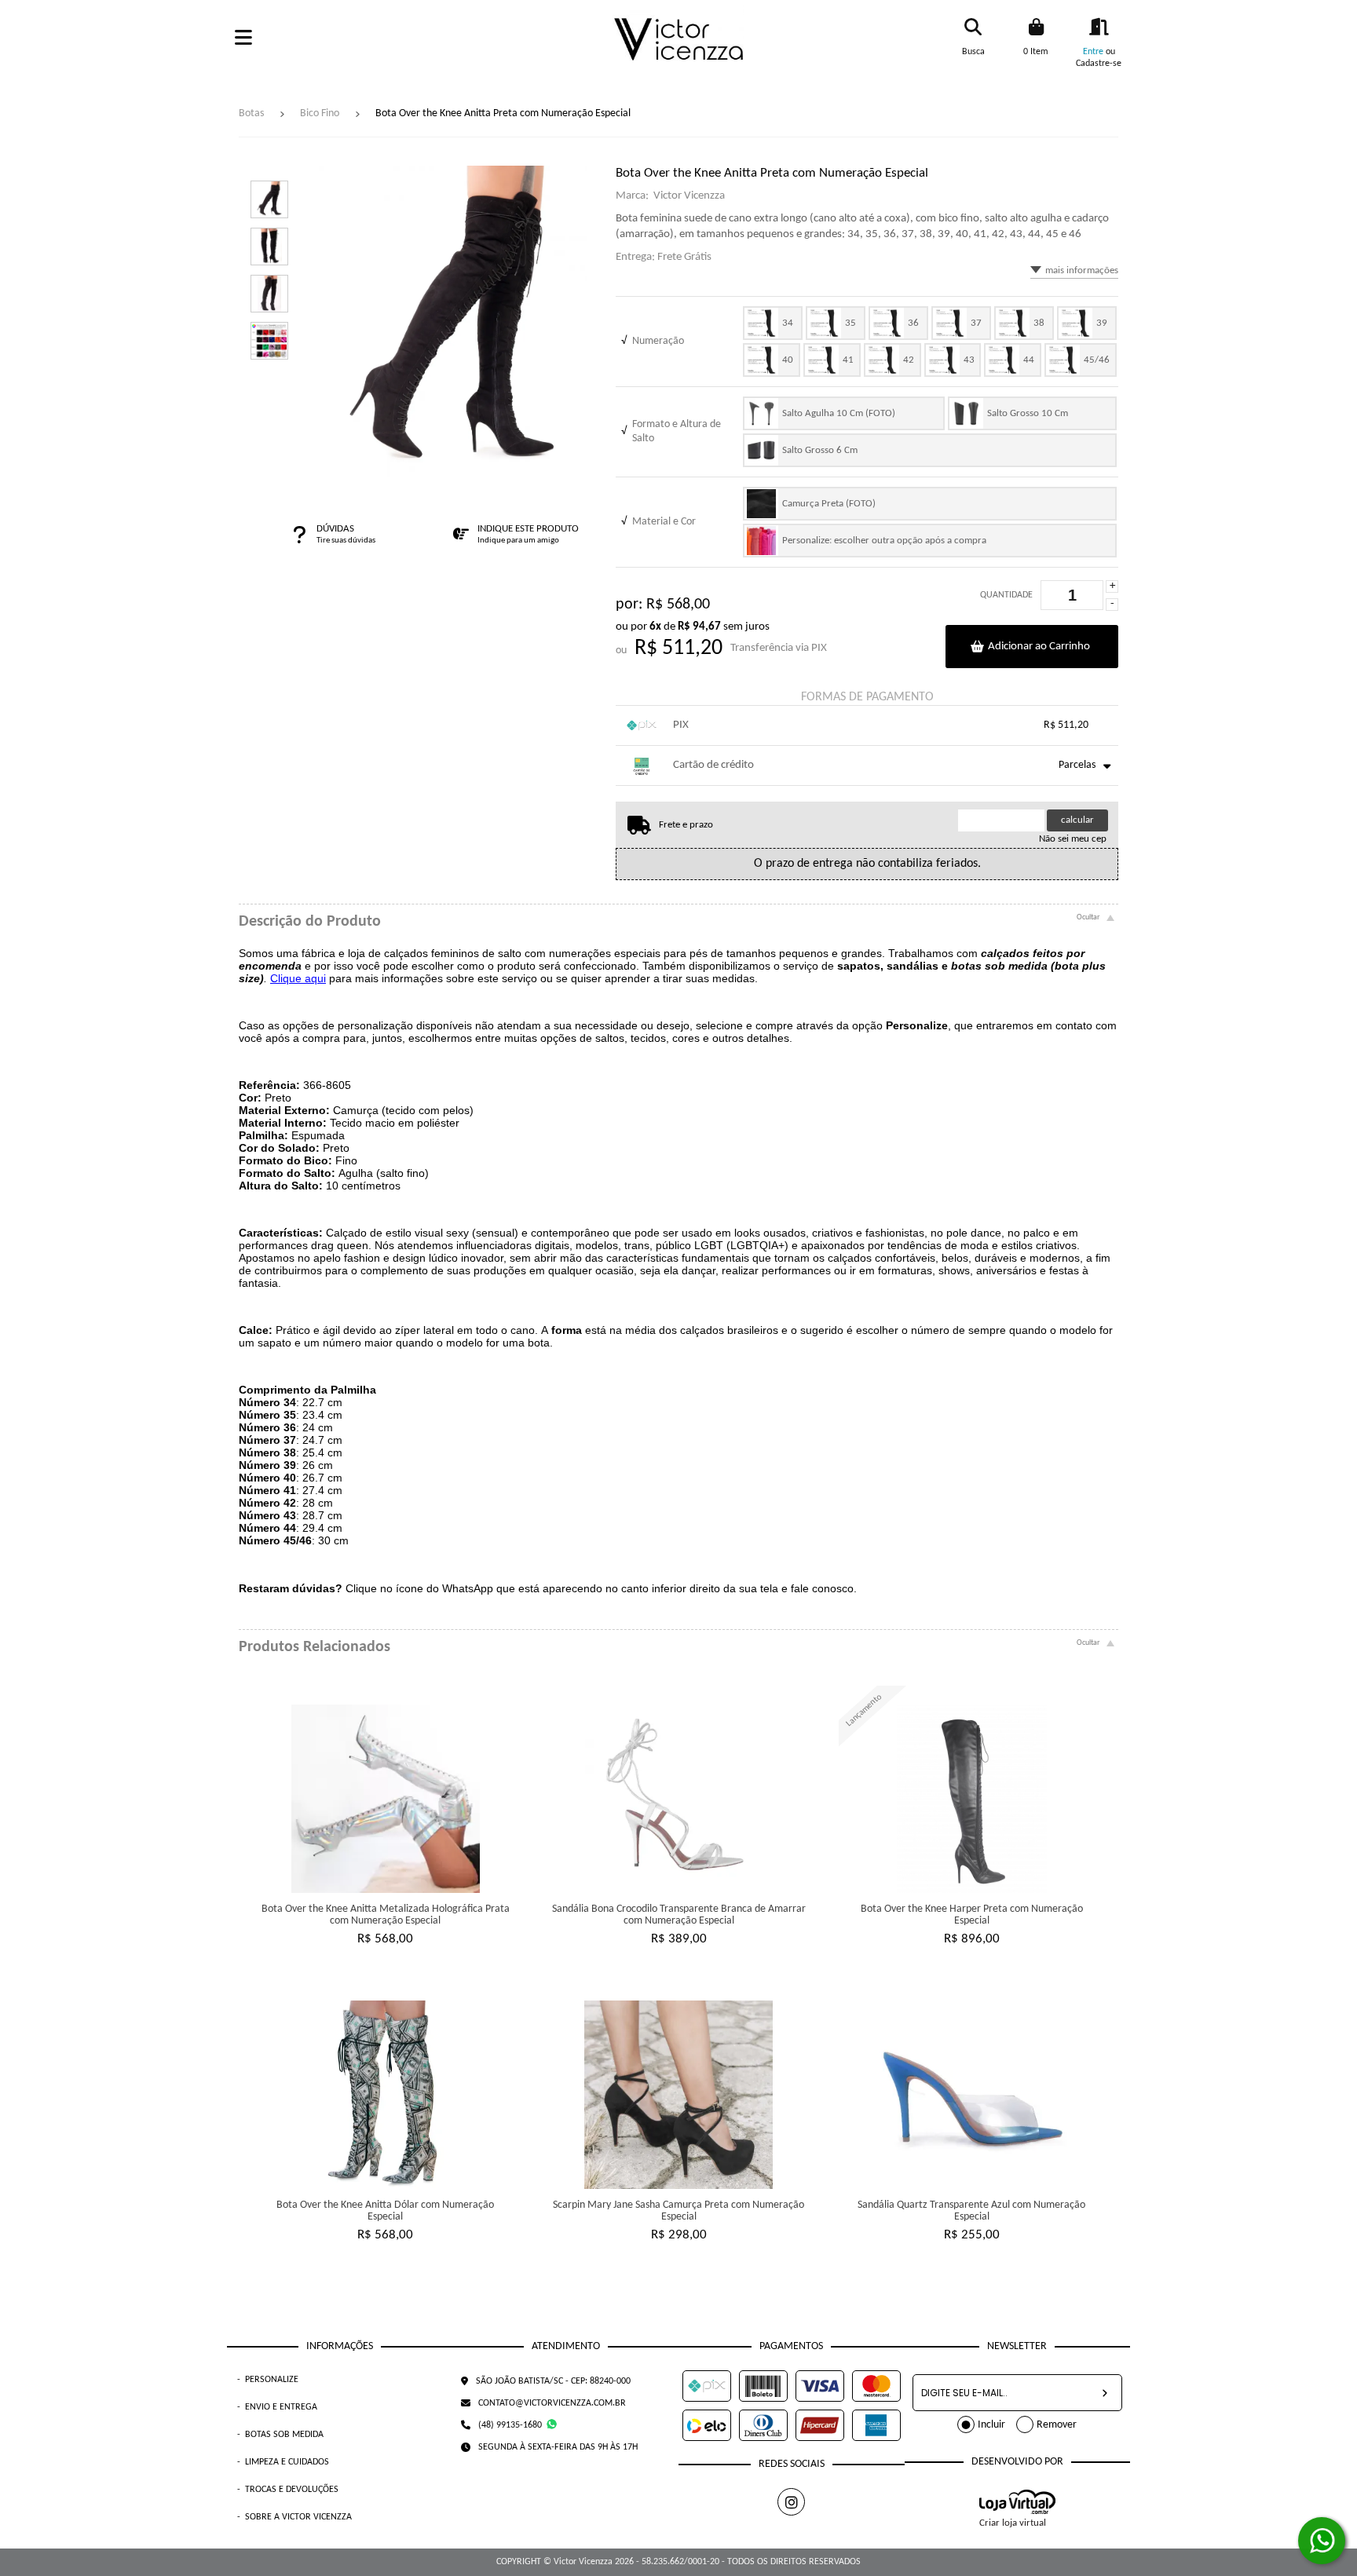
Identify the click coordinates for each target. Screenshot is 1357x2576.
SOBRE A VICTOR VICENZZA (294, 2517)
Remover (1057, 2425)
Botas (251, 113)
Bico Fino (320, 113)
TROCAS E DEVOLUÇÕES (288, 2490)
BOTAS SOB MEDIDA (280, 2435)
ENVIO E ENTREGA (277, 2407)
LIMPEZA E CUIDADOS (283, 2462)
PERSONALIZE (268, 2380)
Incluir (991, 2425)
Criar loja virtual (1013, 2523)
